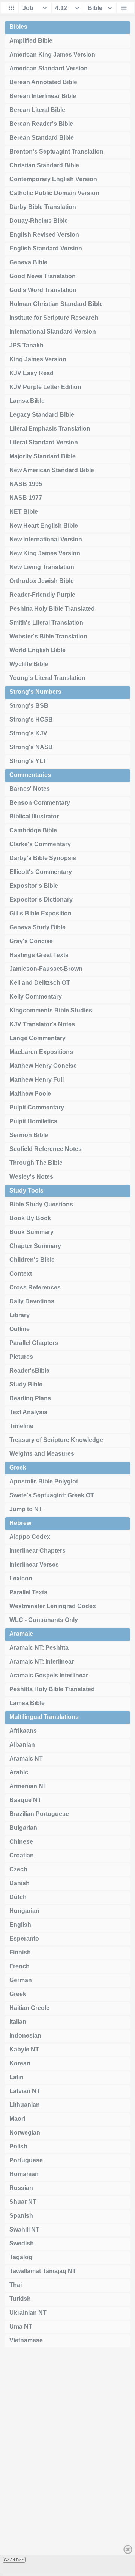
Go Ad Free (14, 2560)
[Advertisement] (67, 2464)
